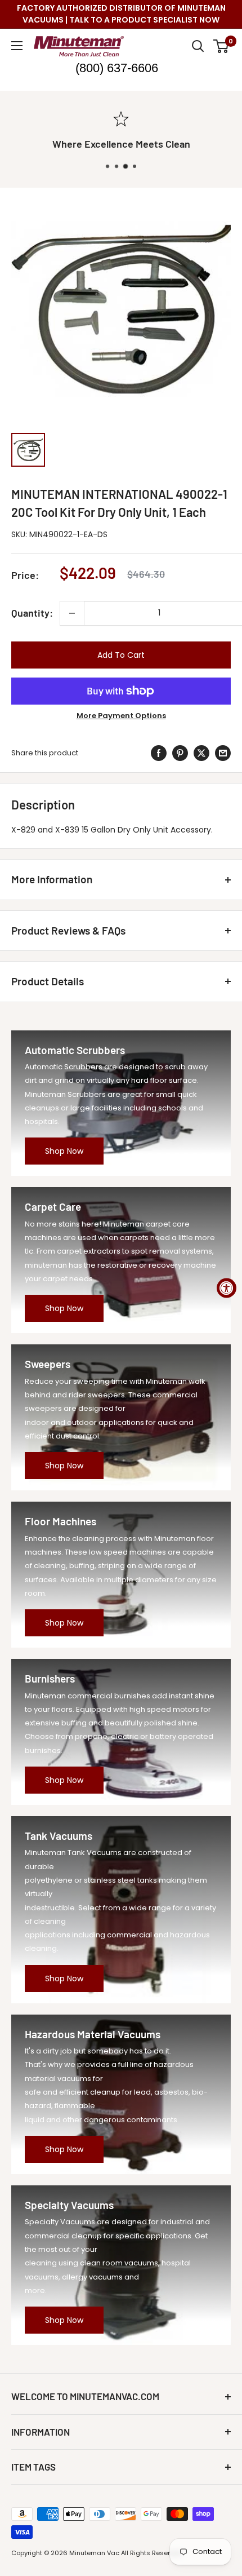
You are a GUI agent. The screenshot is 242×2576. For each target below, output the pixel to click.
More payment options (121, 716)
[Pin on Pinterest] (180, 753)
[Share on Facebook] (159, 753)
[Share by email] (223, 753)
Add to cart (121, 655)
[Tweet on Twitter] (201, 753)
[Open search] (198, 46)
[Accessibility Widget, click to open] (227, 1288)
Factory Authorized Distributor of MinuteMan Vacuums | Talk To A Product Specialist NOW (121, 14)
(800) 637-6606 (117, 68)
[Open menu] (17, 46)
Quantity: (32, 613)
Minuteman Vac (94, 2553)
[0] (221, 46)
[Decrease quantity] (72, 613)
